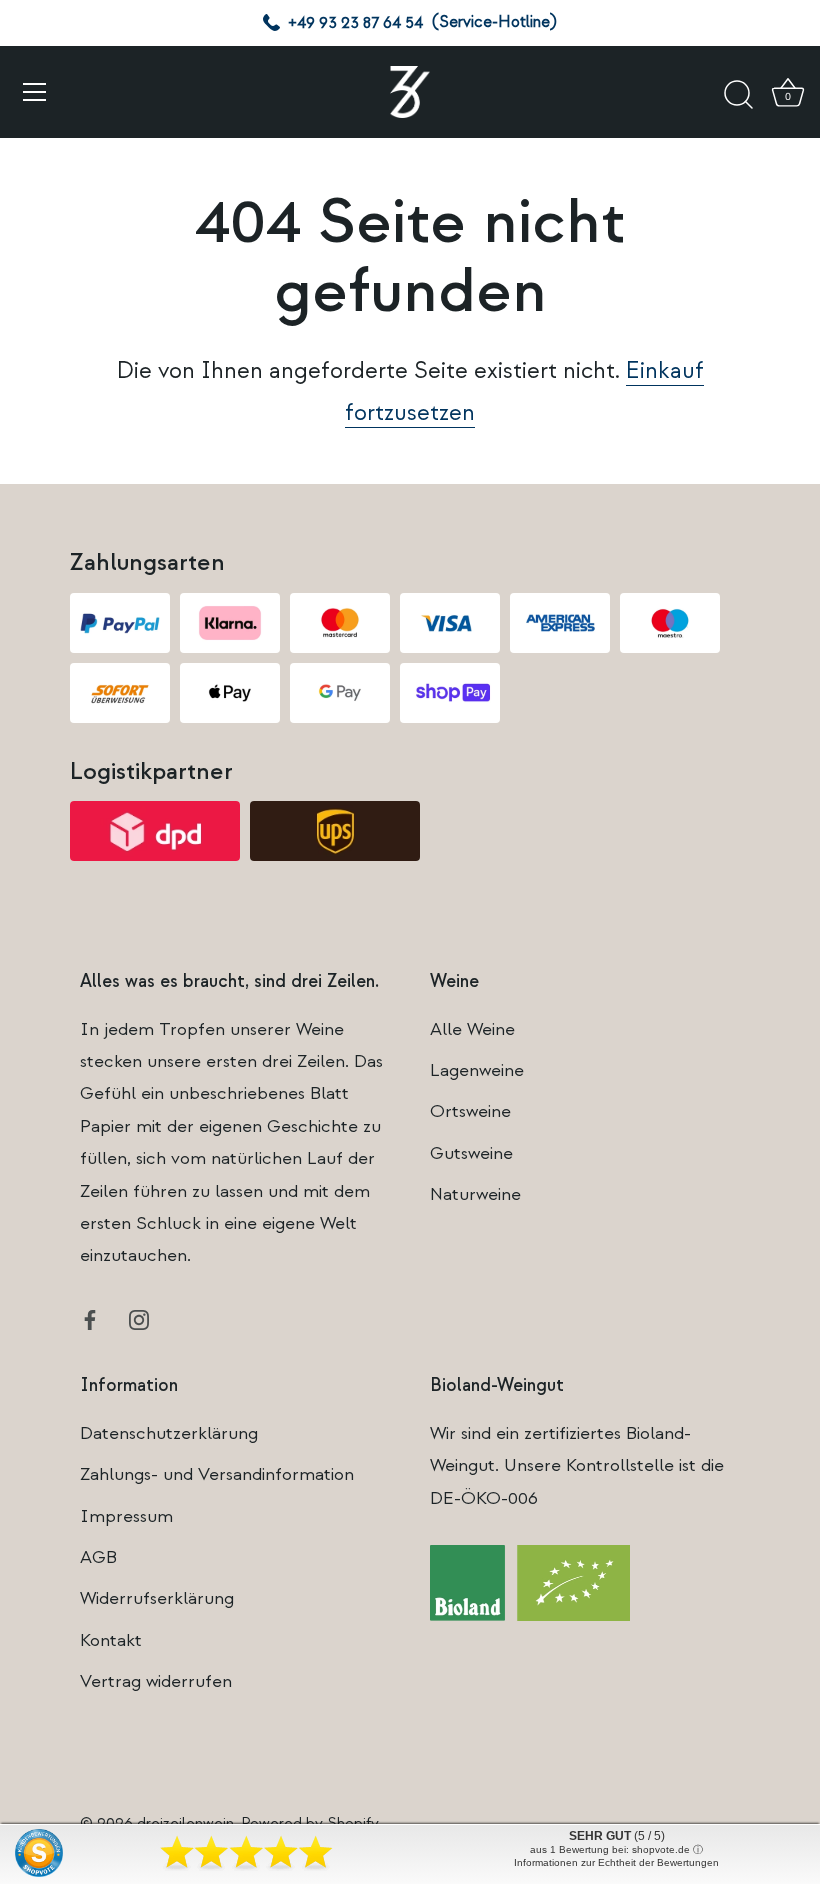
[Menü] (35, 92)
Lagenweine (477, 1070)
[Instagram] (139, 1318)
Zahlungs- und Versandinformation (217, 1474)
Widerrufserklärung (157, 1598)
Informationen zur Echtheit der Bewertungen (616, 1862)
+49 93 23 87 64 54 (355, 23)
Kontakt (111, 1640)
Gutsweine (471, 1153)
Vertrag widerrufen (156, 1681)
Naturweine (475, 1194)
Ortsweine (470, 1111)
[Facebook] (90, 1318)
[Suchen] (738, 95)
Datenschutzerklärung (169, 1433)
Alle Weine (472, 1029)
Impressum (126, 1516)
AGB (98, 1557)
